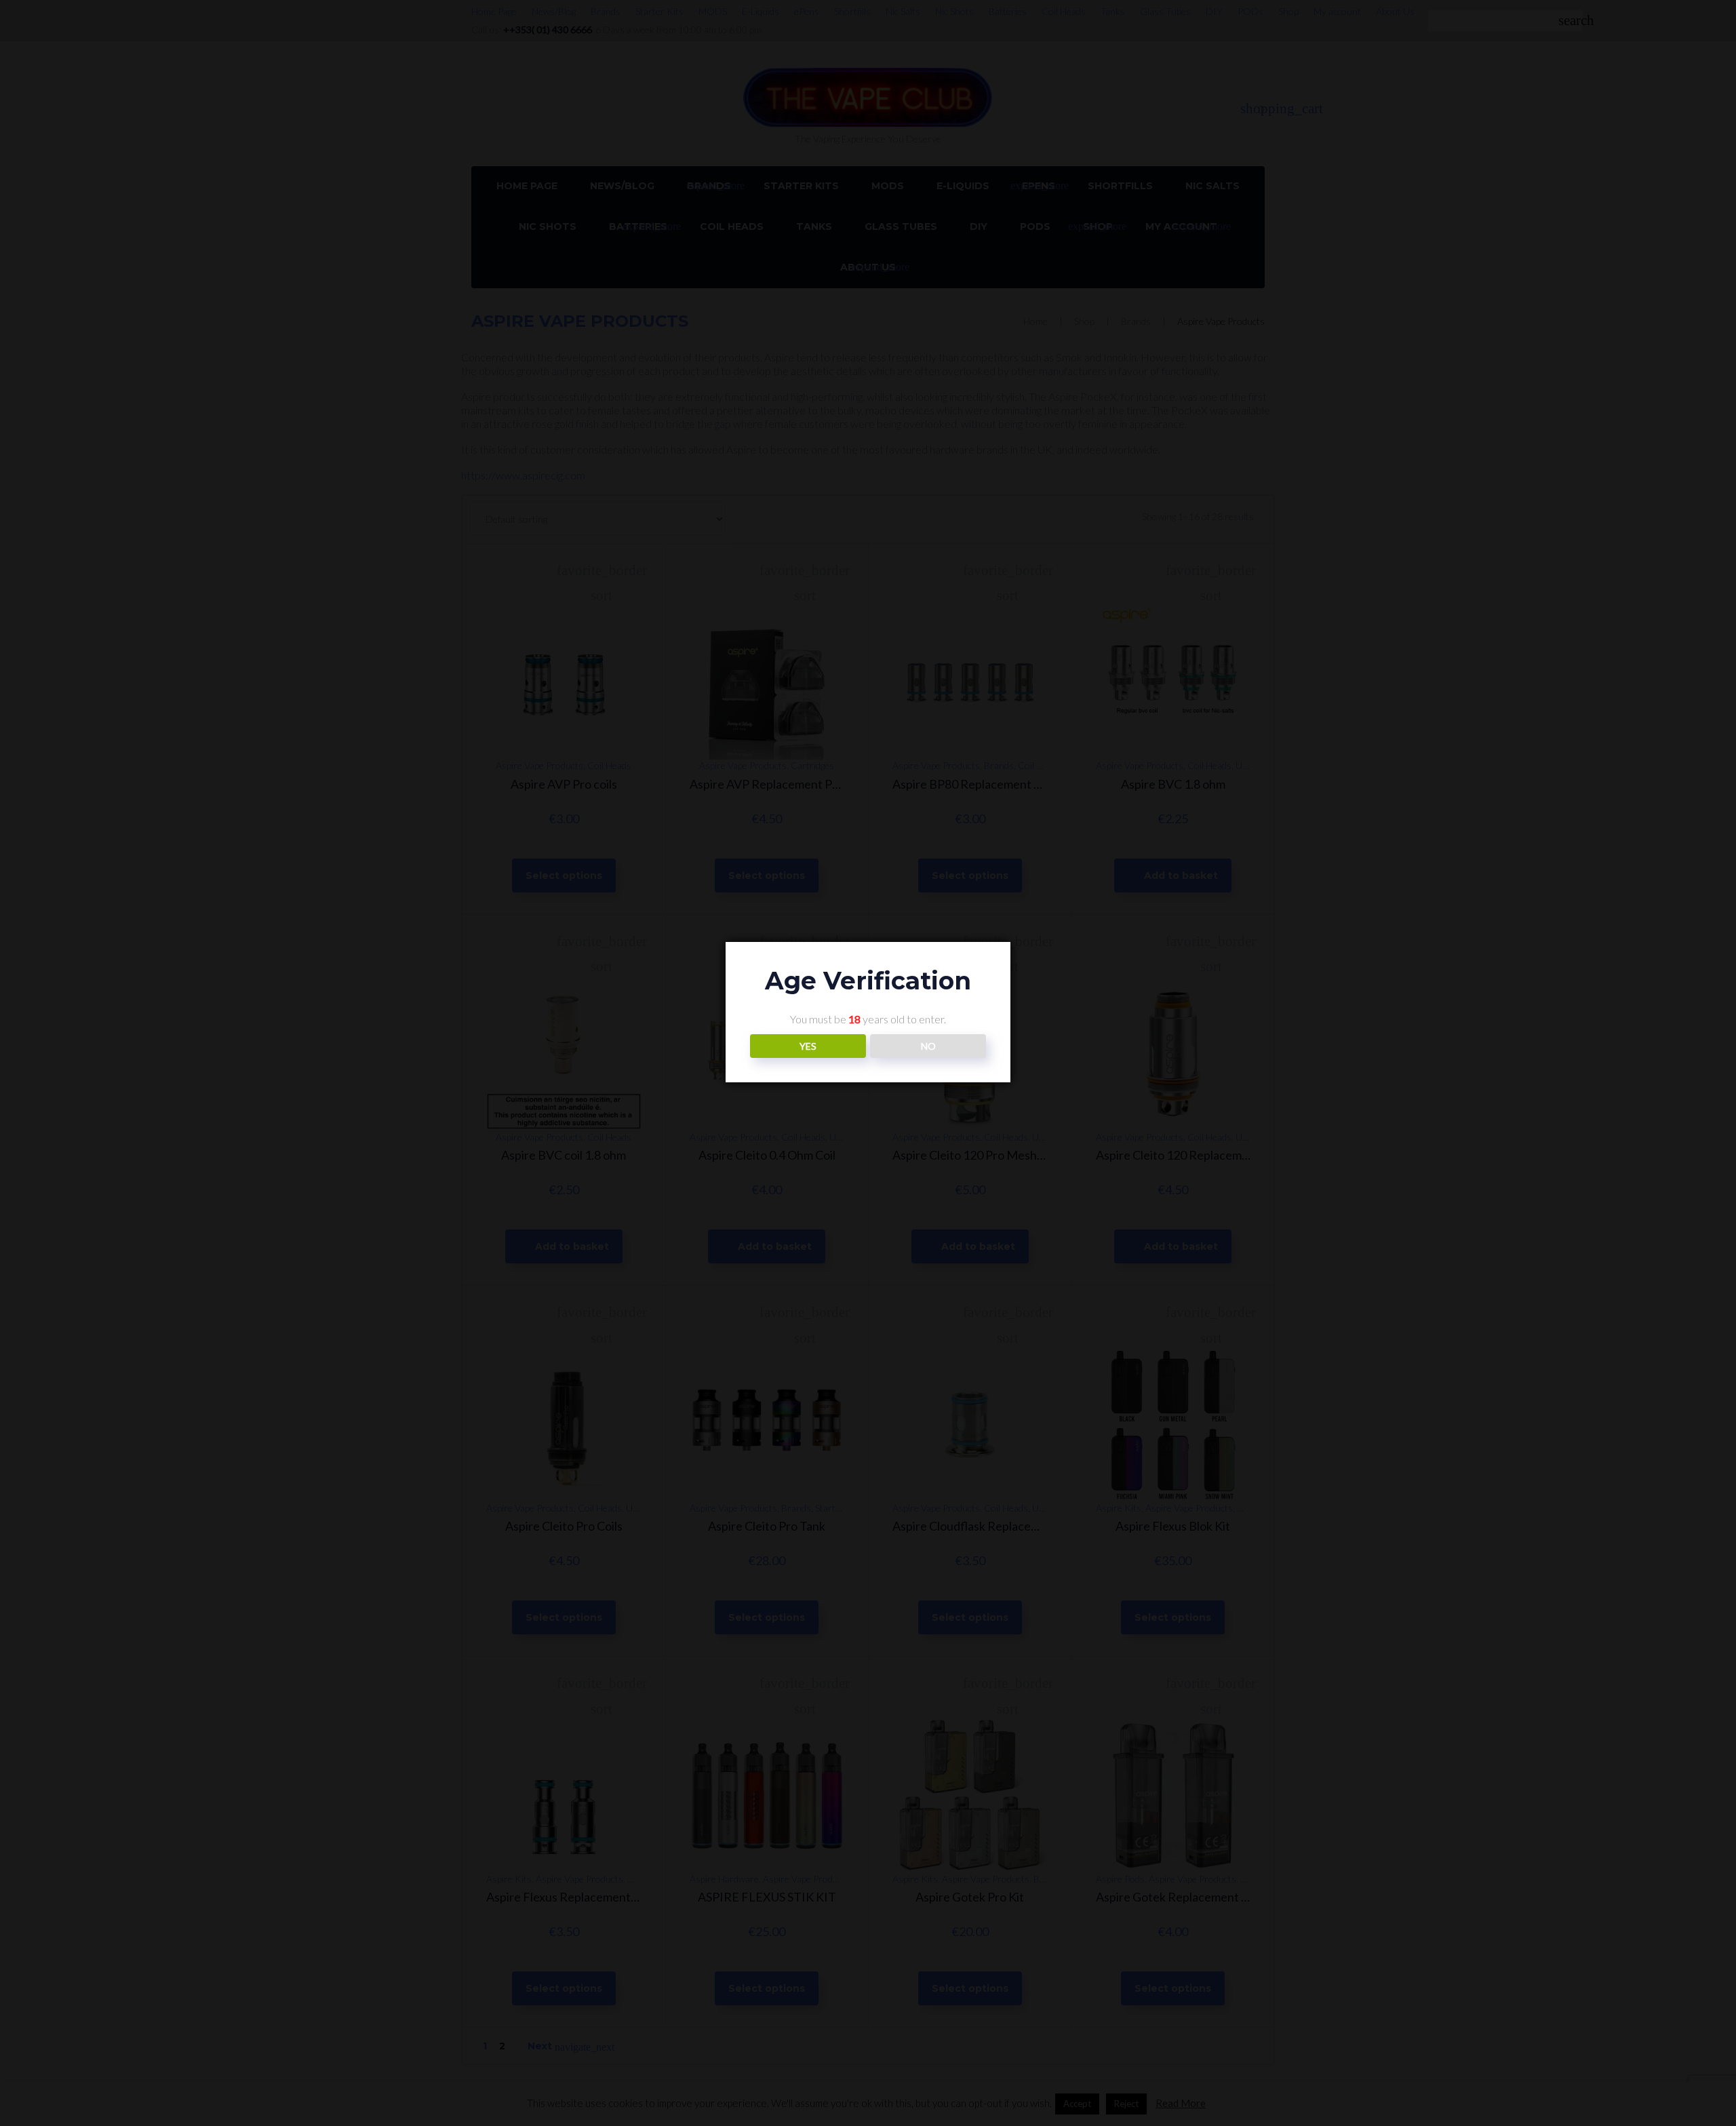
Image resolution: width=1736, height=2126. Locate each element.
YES (808, 1046)
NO (928, 1046)
